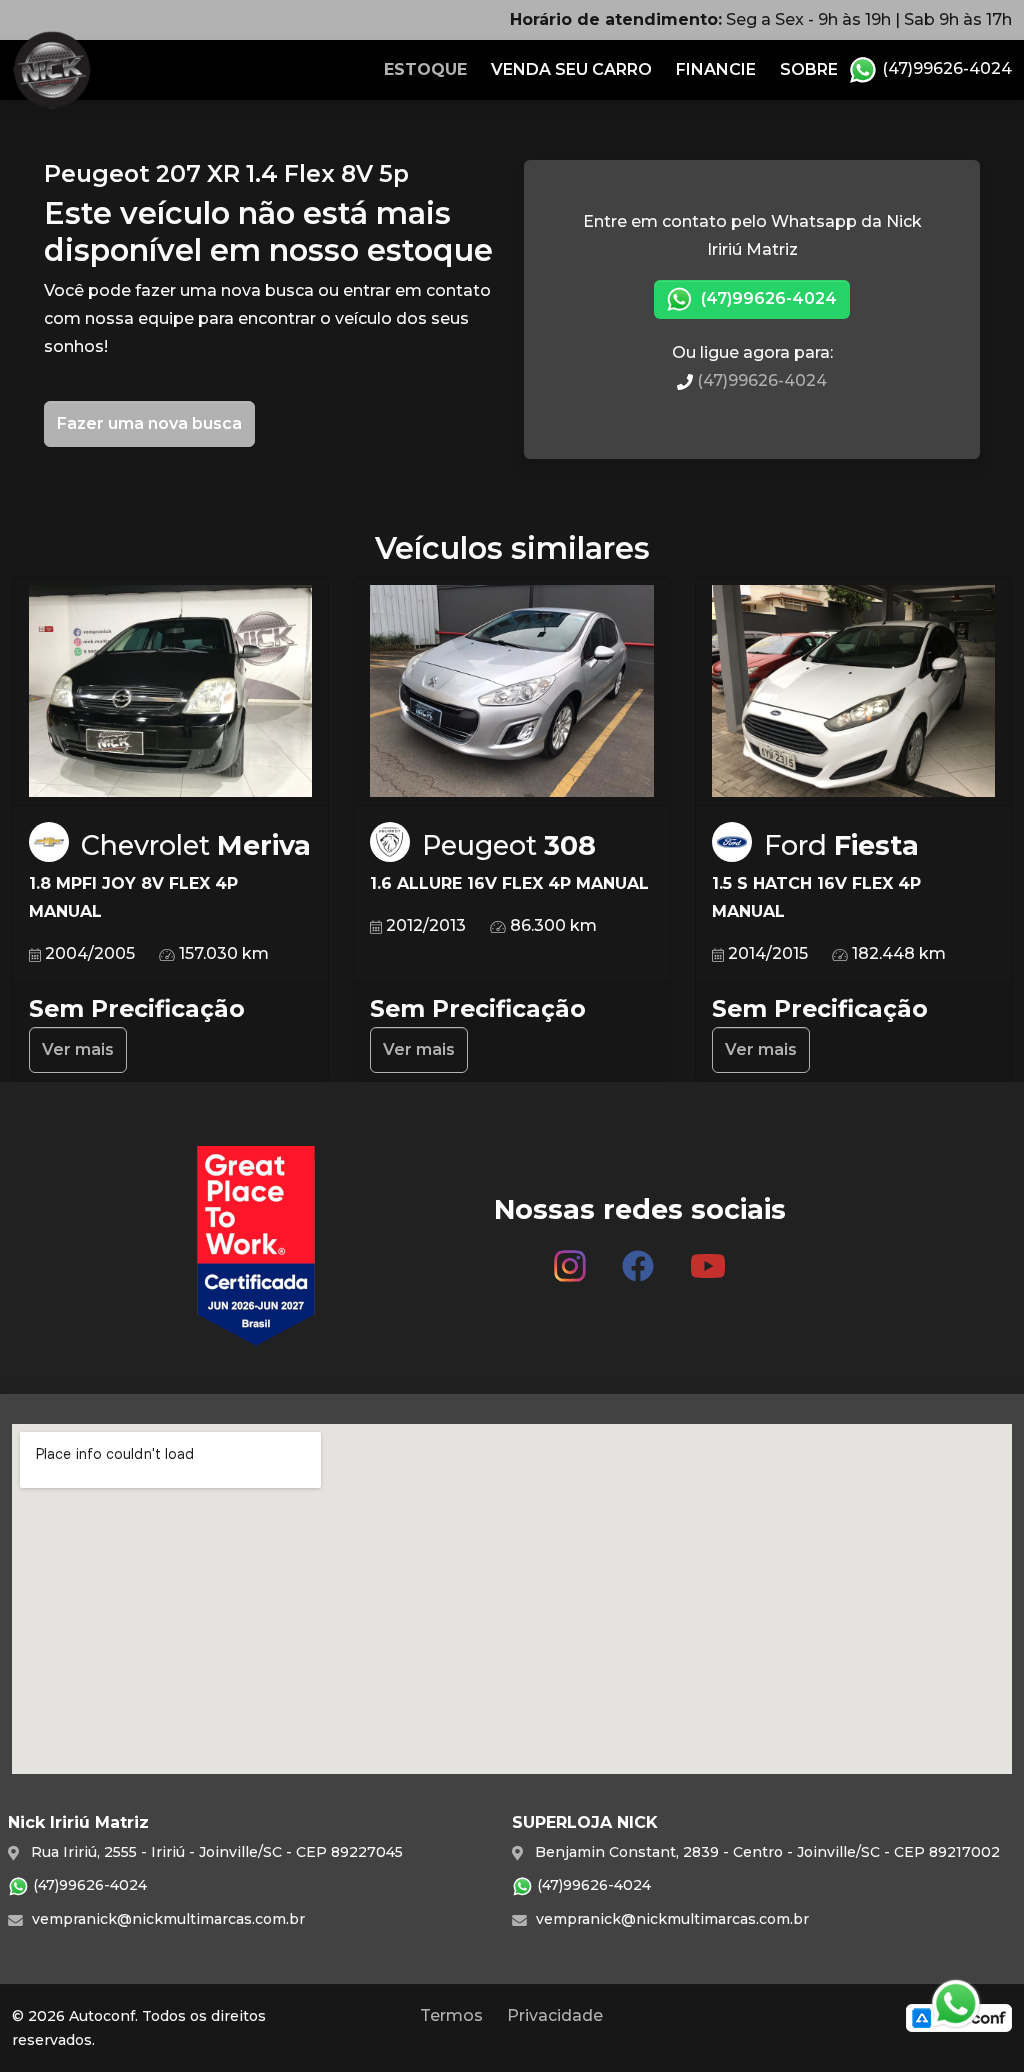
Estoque (425, 69)
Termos (451, 2015)
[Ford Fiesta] (853, 691)
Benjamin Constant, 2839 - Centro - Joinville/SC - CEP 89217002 (765, 1852)
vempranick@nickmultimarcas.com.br (166, 1919)
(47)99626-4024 (945, 68)
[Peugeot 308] (511, 691)
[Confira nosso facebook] (638, 1258)
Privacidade (555, 2015)
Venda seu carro (571, 69)
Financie (716, 69)
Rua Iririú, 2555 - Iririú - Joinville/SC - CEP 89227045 (215, 1852)
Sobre (809, 69)
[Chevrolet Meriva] (170, 691)
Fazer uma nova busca (149, 423)
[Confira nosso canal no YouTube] (708, 1258)
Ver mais (78, 1049)
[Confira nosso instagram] (570, 1258)
